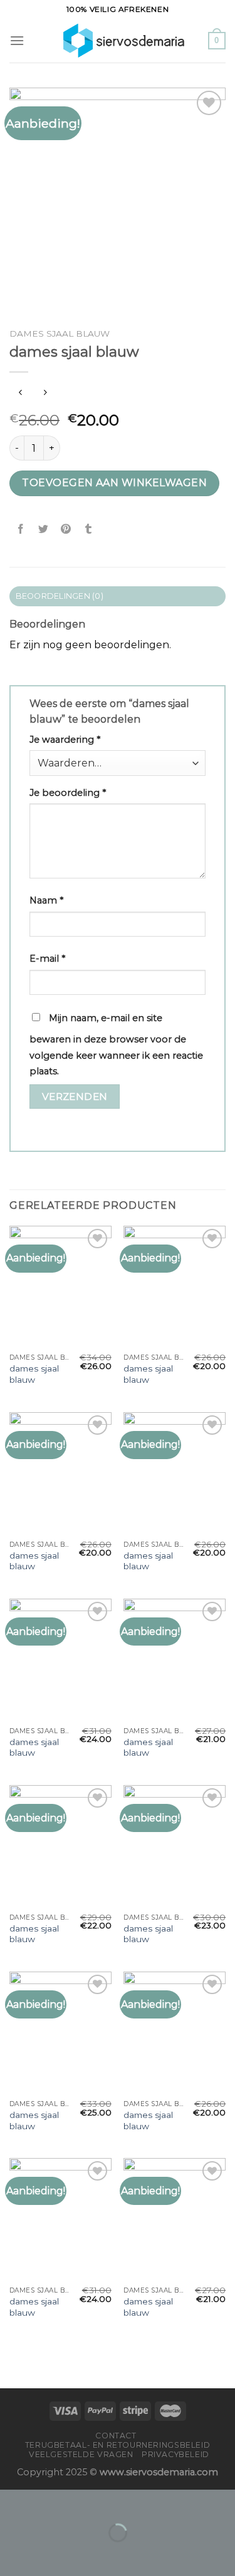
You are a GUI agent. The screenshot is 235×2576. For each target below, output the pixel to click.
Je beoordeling (68, 793)
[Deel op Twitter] (44, 529)
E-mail (47, 959)
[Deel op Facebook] (21, 529)
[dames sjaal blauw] (60, 1287)
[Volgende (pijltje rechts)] (49, 2554)
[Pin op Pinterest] (66, 529)
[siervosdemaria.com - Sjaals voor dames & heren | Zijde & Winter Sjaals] (116, 41)
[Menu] (17, 40)
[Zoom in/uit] (49, 2502)
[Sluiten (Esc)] (12, 2502)
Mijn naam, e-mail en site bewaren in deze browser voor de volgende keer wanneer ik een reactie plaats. (116, 1045)
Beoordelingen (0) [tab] (60, 596)
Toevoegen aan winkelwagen (114, 483)
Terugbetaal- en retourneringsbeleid (118, 2445)
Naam (46, 900)
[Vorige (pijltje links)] (12, 2554)
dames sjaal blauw (34, 1374)
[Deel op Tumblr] (89, 529)
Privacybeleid (175, 2454)
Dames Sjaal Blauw (60, 333)
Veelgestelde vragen (81, 2454)
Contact (116, 2436)
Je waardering (65, 740)
